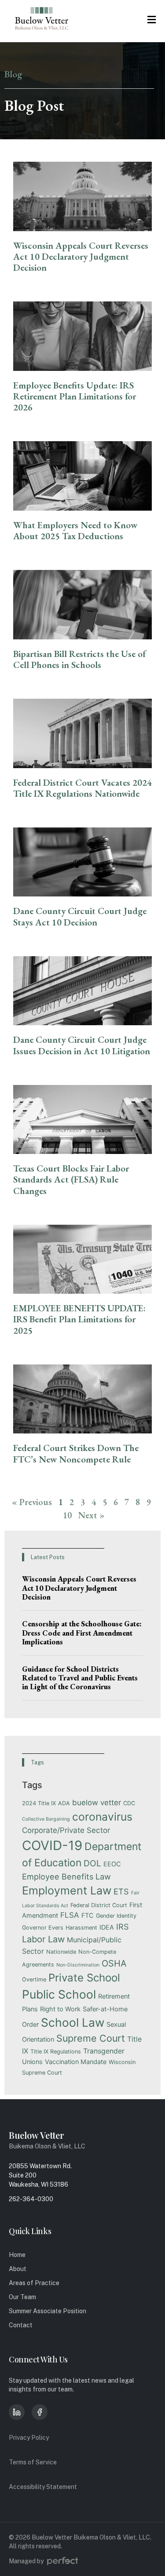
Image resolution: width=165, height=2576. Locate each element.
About (18, 2269)
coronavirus (102, 1817)
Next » (92, 1515)
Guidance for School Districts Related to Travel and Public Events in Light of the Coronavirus (80, 1678)
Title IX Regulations (56, 2052)
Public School (59, 1994)
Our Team (22, 2297)
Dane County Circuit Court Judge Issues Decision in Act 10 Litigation (82, 1045)
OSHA (114, 1963)
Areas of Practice (34, 2283)
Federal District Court (99, 1905)
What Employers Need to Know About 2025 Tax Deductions (75, 530)
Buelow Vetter (37, 2135)
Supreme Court (91, 2038)
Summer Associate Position (48, 2311)
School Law (73, 2022)
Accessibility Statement (43, 2487)
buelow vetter (97, 1803)
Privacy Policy (29, 2438)
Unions (32, 2062)
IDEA (107, 1927)
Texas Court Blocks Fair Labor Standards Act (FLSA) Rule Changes (71, 1179)
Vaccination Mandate (76, 2062)
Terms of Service (33, 2462)
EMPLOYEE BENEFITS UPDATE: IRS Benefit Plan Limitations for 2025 (79, 1319)
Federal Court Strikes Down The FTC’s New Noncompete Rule (76, 1453)
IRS (123, 1927)
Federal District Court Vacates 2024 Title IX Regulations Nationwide (82, 788)
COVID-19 (52, 1845)
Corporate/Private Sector (66, 1830)
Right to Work (60, 2009)
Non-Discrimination (78, 1965)
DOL (92, 1863)
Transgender (104, 2051)
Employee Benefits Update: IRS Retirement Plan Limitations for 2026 (75, 396)
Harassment (81, 1928)
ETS (121, 1891)
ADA (64, 1803)
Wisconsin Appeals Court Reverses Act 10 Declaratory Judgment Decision (81, 256)
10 (67, 1515)
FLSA (70, 1915)
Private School (84, 1978)
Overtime (34, 1979)
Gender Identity (116, 1916)
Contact (21, 2325)
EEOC (112, 1864)
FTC (88, 1915)
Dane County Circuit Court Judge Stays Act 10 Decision (80, 916)
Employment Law (67, 1890)
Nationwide (61, 1952)
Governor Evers (43, 1928)
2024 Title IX (39, 1803)
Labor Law (43, 1939)
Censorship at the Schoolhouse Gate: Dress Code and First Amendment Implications (82, 1633)
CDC (129, 1803)
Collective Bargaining (46, 1819)
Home (17, 2255)
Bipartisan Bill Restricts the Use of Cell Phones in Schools (79, 659)
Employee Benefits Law (66, 1876)
